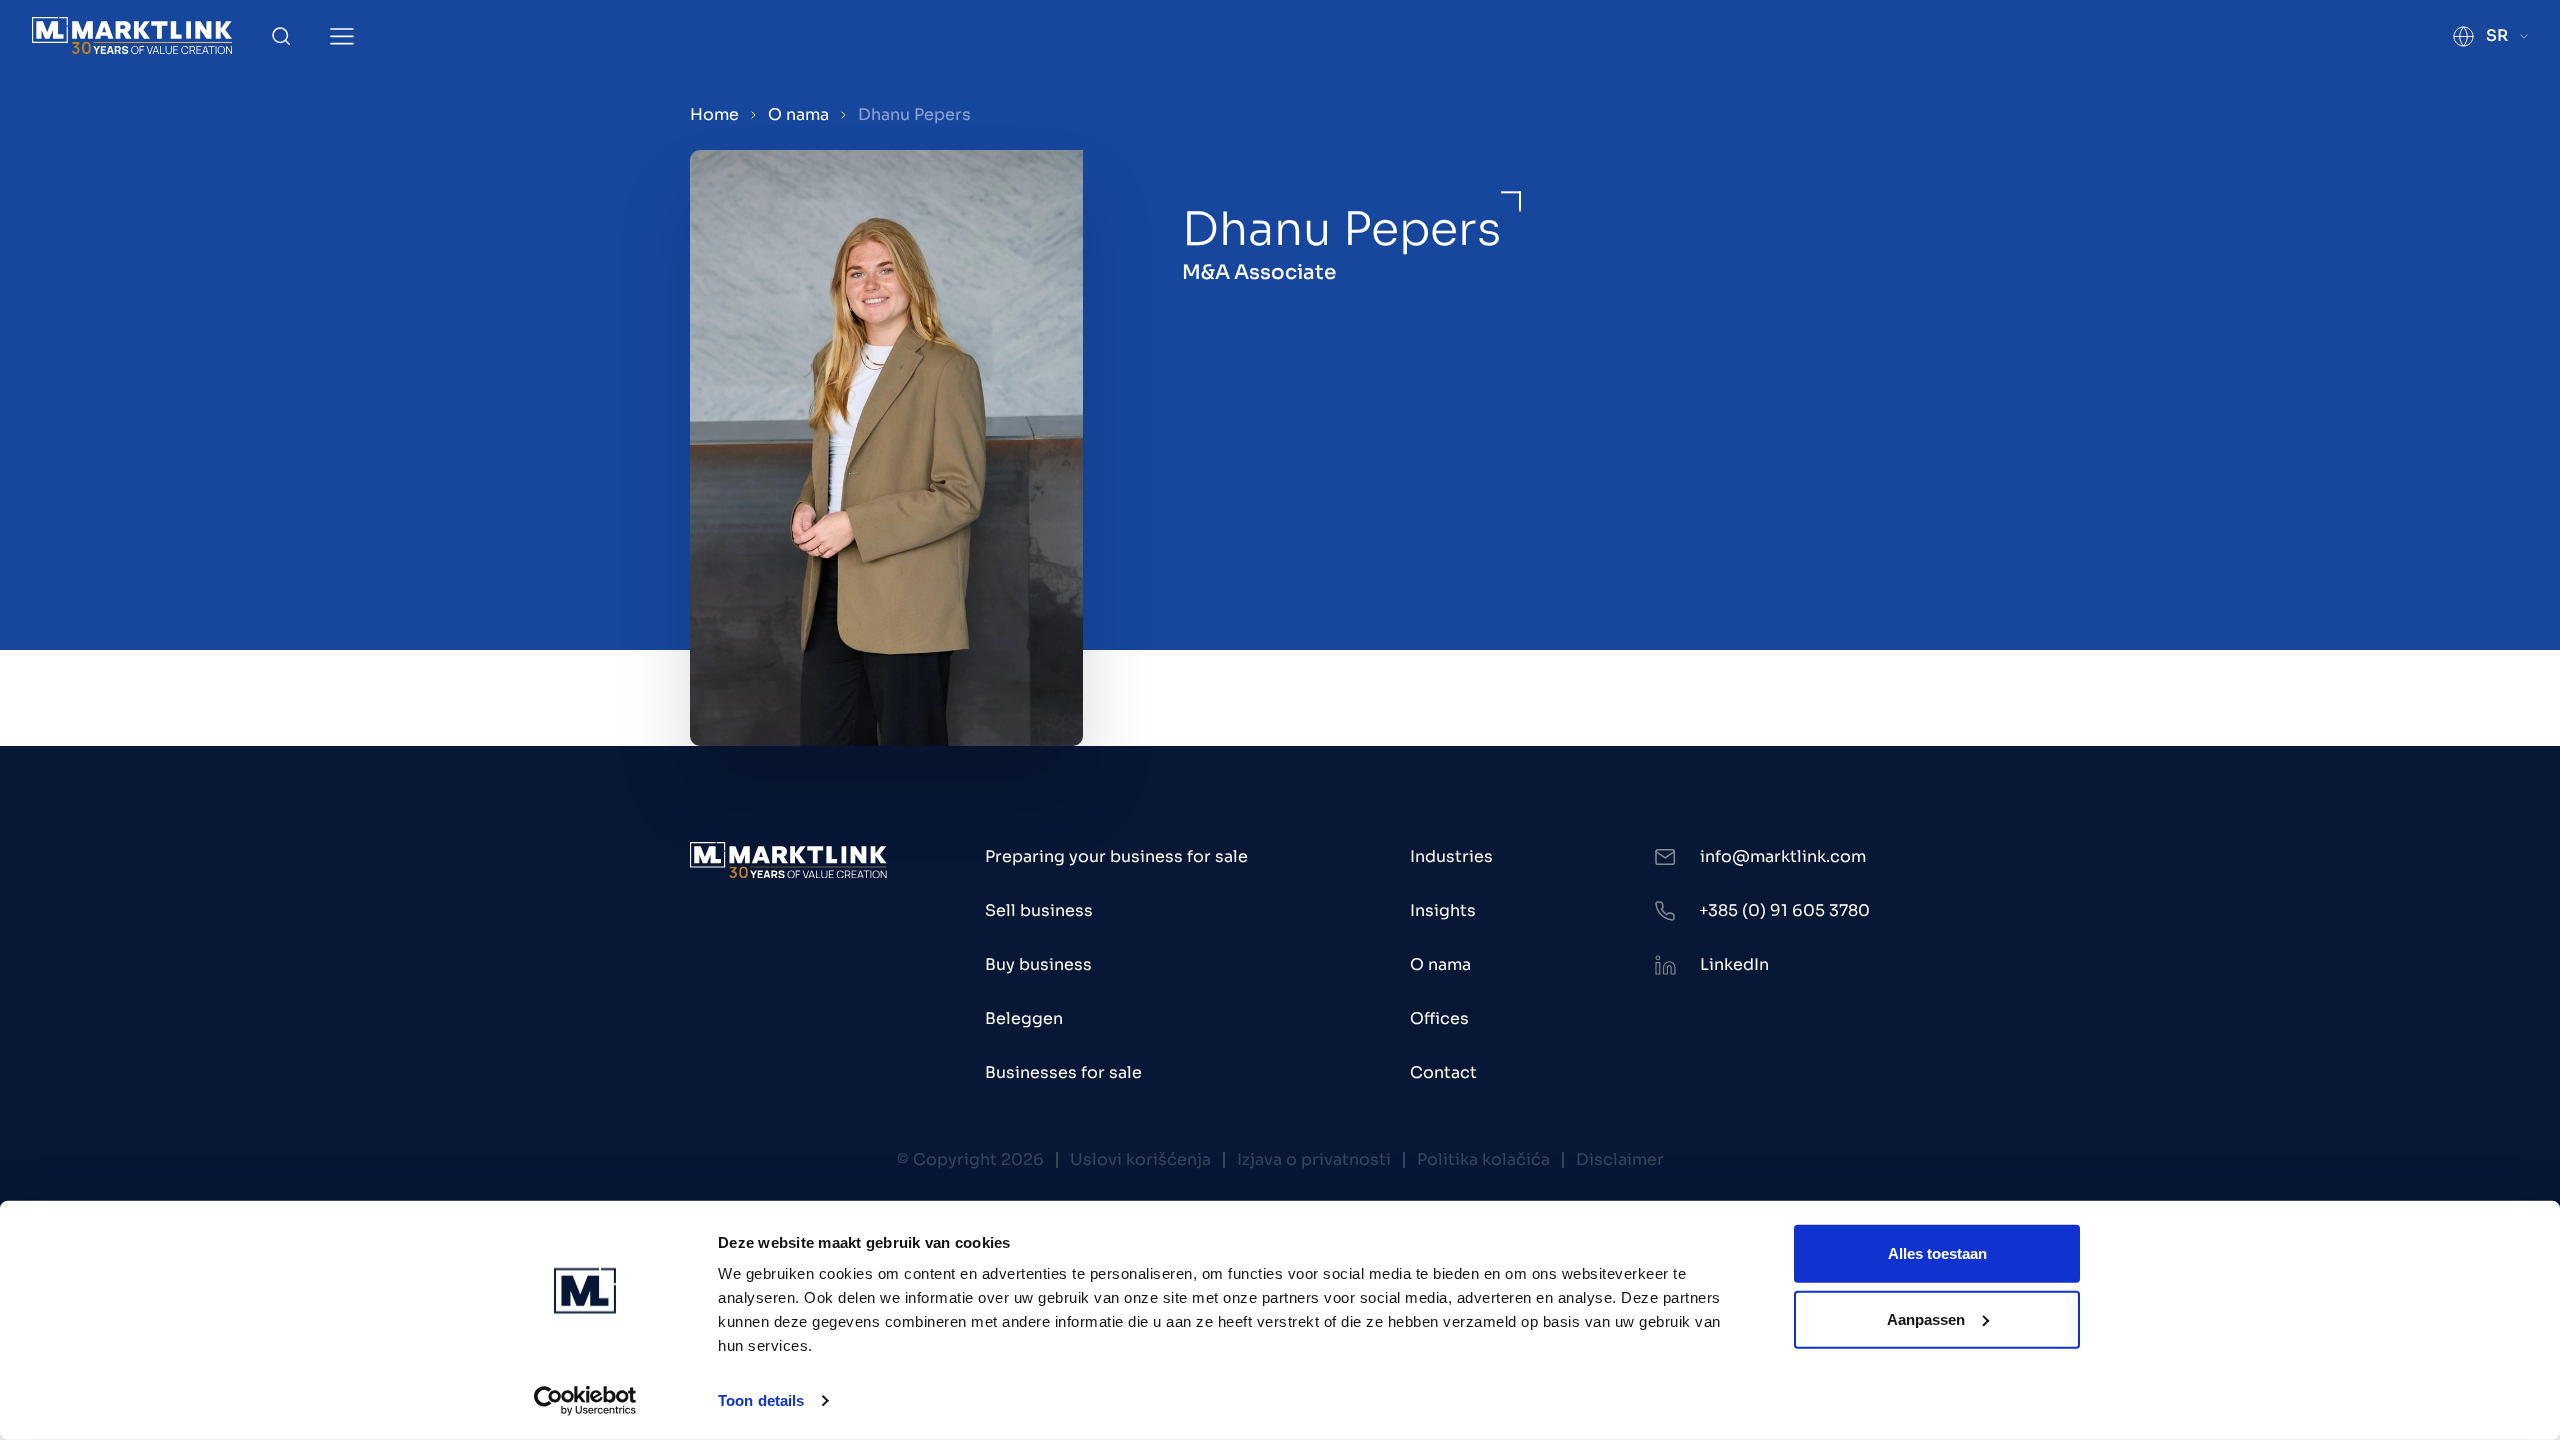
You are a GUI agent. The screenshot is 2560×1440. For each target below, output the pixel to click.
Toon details (761, 1400)
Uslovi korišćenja (1140, 1159)
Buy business (1038, 964)
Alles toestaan (1937, 1253)
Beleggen (1024, 1018)
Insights (1443, 910)
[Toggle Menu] (342, 36)
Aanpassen (1926, 1318)
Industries (1451, 856)
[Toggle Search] (281, 36)
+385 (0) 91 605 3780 (1784, 910)
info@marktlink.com (1783, 856)
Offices (1439, 1018)
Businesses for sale (1063, 1072)
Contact (1443, 1072)
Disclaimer (1620, 1159)
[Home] (132, 35)
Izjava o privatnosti (1314, 1159)
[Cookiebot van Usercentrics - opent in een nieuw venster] (585, 1401)
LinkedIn (1734, 964)
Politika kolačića (1483, 1159)
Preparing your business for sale (1116, 856)
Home (714, 114)
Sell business (1039, 910)
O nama (798, 114)
